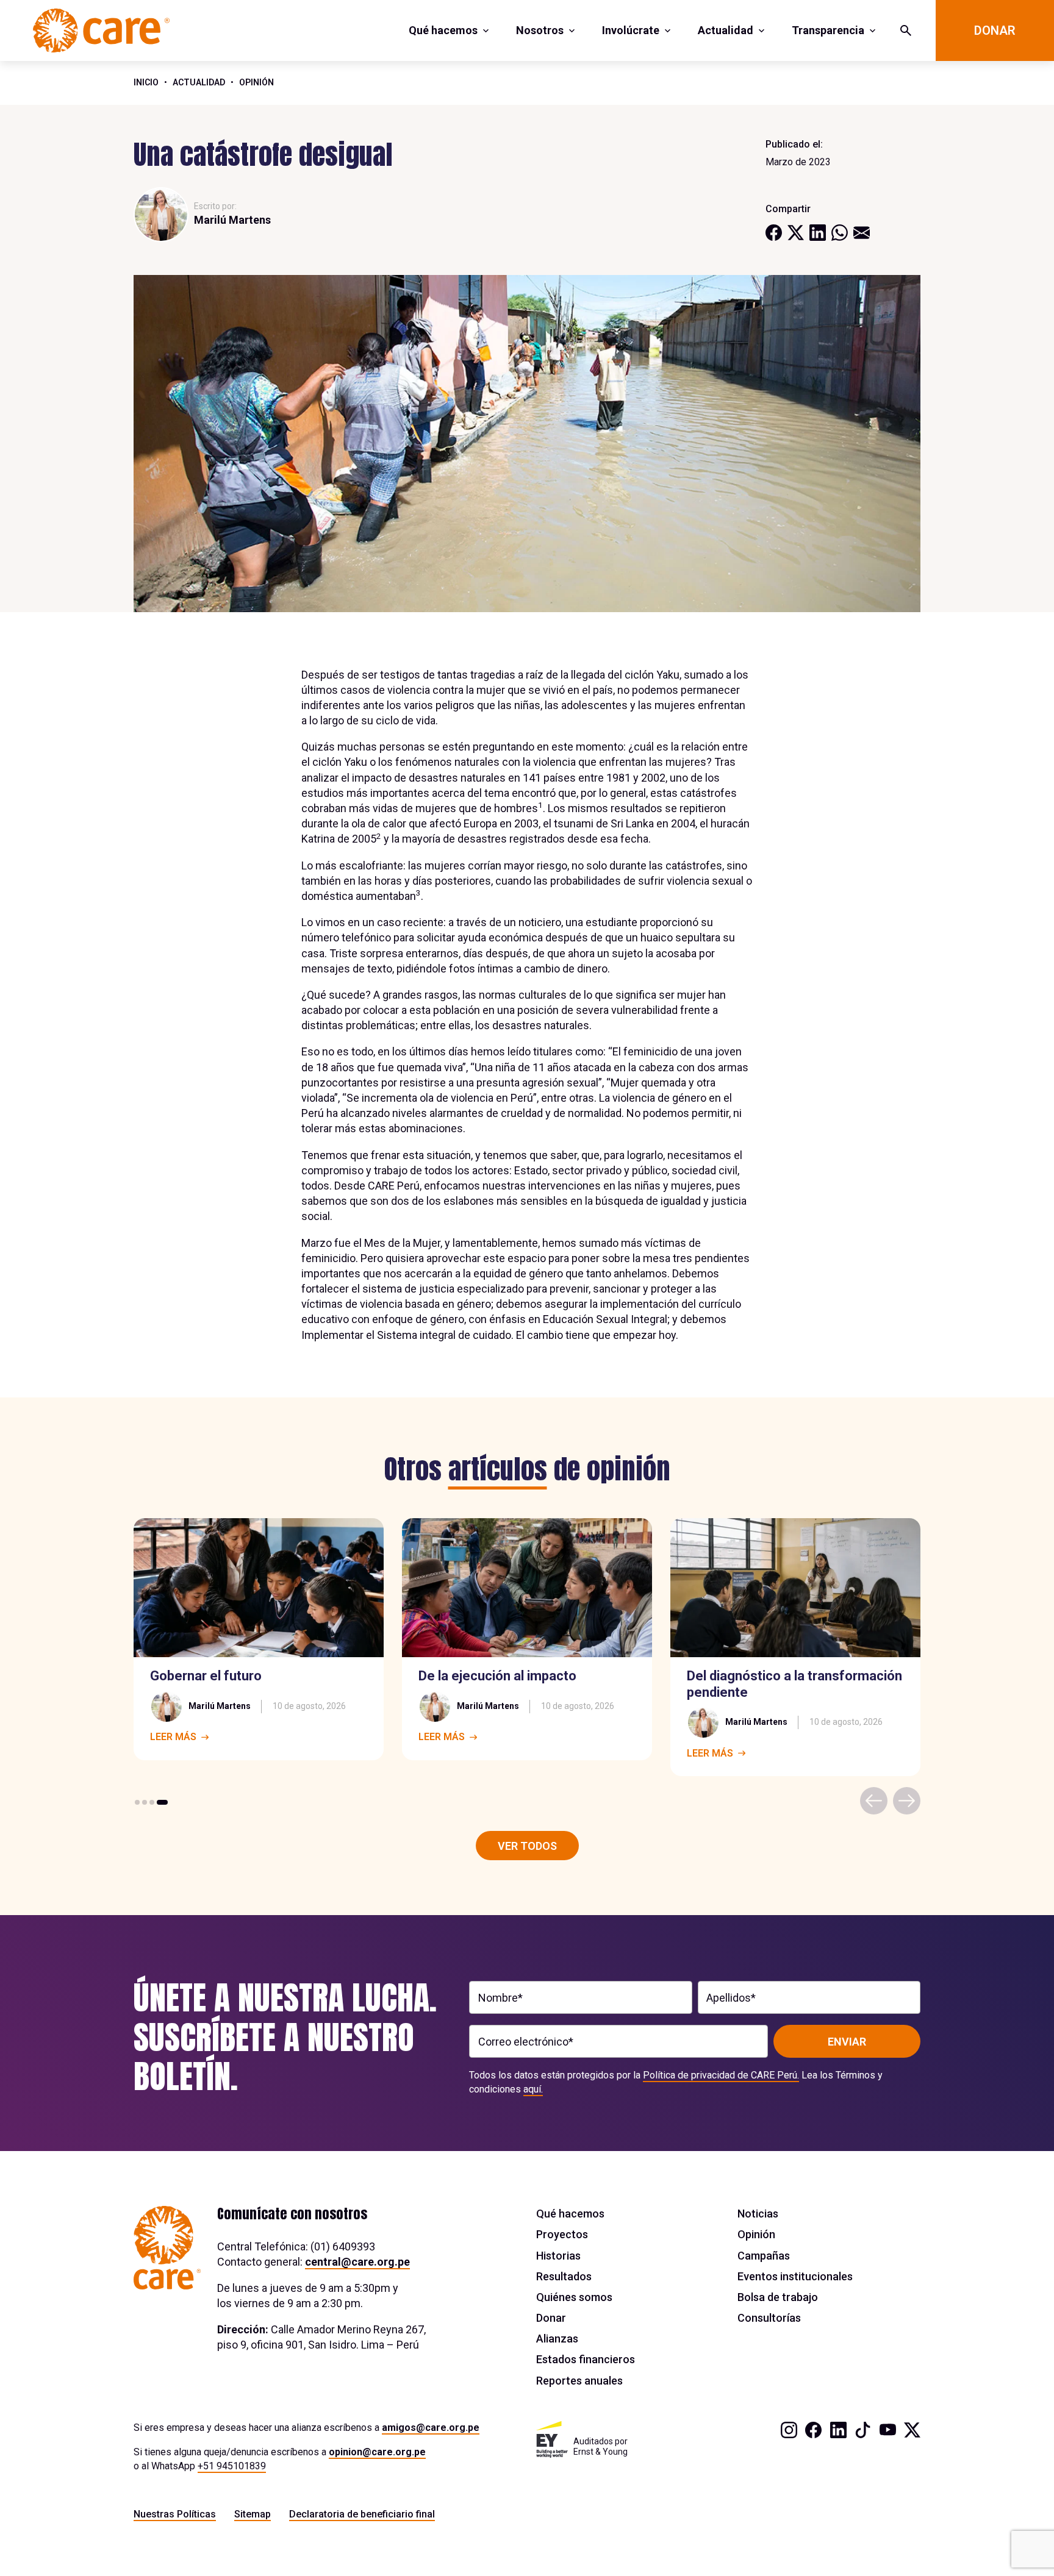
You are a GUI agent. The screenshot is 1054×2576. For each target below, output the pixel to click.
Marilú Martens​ (232, 220)
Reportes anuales (579, 2381)
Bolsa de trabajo (778, 2297)
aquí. (533, 2089)
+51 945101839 (232, 2466)
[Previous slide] (874, 1801)
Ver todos (527, 1846)
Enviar (847, 2042)
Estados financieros (586, 2359)
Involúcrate (631, 30)
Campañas (764, 2256)
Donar (995, 30)
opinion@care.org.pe (377, 2452)
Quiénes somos (574, 2297)
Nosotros (540, 30)
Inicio (146, 82)
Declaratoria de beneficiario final (362, 2514)
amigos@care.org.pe (431, 2428)
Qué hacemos (443, 30)
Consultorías (769, 2318)
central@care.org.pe (357, 2262)
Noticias (758, 2214)
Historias (558, 2256)
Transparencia (828, 30)
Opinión (256, 82)
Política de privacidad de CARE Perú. (721, 2075)
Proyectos (562, 2234)
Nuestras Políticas (175, 2514)
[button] (137, 1802)
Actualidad (726, 30)
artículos (498, 1469)
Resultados (564, 2276)
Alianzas (557, 2339)
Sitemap (253, 2514)
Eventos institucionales (795, 2276)
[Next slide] (907, 1801)
